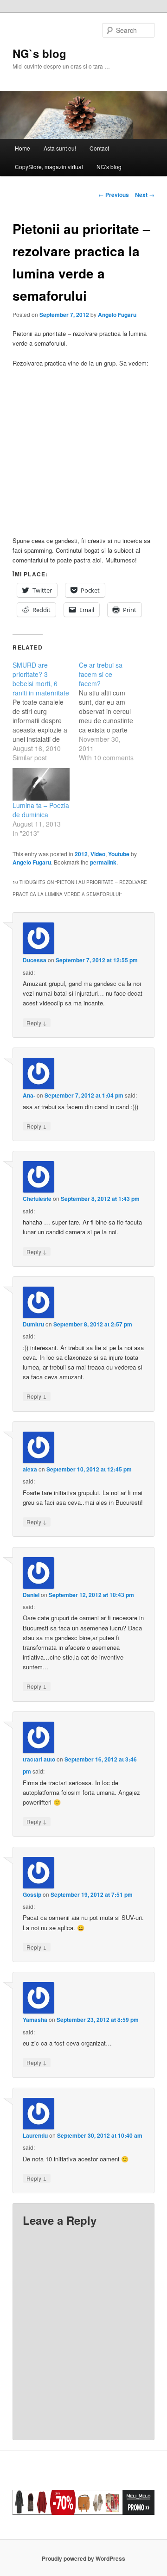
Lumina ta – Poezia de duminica (41, 810)
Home (22, 148)
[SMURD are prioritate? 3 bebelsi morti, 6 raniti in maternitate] (46, 711)
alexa (30, 1469)
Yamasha (35, 2020)
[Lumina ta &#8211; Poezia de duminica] (41, 784)
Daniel (31, 1595)
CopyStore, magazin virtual (49, 167)
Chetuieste (37, 1199)
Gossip (32, 1894)
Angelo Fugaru (117, 315)
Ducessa (35, 960)
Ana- (29, 1095)
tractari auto (39, 1759)
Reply (37, 1023)
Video (98, 854)
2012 (81, 854)
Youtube (119, 854)
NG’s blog (109, 167)
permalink (103, 862)
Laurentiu (35, 2135)
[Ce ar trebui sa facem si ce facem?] (112, 711)
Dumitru (33, 1324)
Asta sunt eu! (60, 148)
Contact (99, 148)
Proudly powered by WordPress (83, 2558)
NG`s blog (39, 53)
